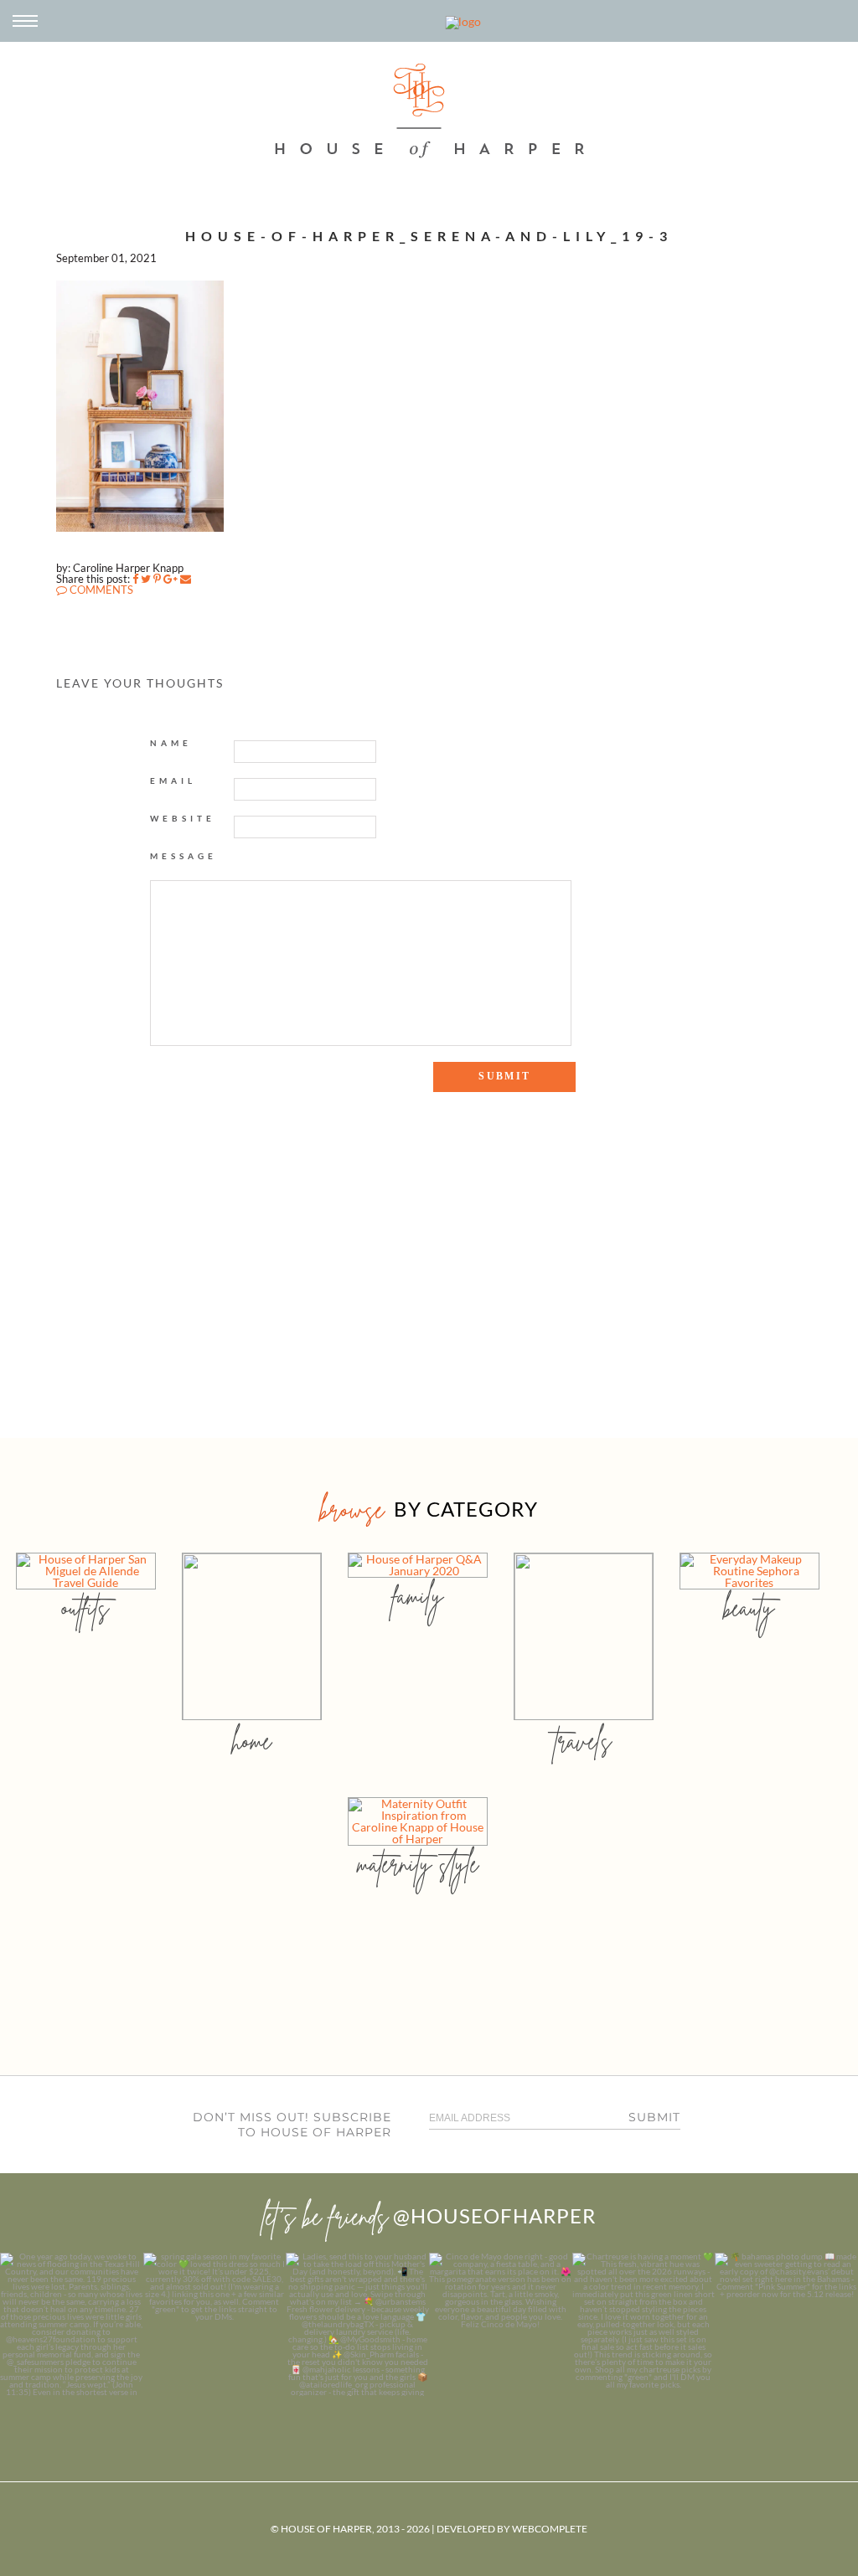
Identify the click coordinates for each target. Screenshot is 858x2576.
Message (183, 856)
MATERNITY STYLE (418, 1864)
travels (583, 1741)
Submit (654, 2117)
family (418, 1596)
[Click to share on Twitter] (146, 579)
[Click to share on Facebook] (135, 579)
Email (173, 781)
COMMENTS (100, 590)
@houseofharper (494, 2215)
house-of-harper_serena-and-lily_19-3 (429, 236)
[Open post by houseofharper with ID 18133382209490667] (357, 2324)
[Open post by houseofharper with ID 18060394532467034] (215, 2324)
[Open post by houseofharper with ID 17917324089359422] (501, 2324)
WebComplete (550, 2529)
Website (183, 818)
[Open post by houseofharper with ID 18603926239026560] (72, 2324)
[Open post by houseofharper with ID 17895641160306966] (786, 2324)
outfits (85, 1607)
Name (171, 743)
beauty (749, 1607)
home (252, 1741)
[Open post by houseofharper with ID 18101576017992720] (644, 2324)
